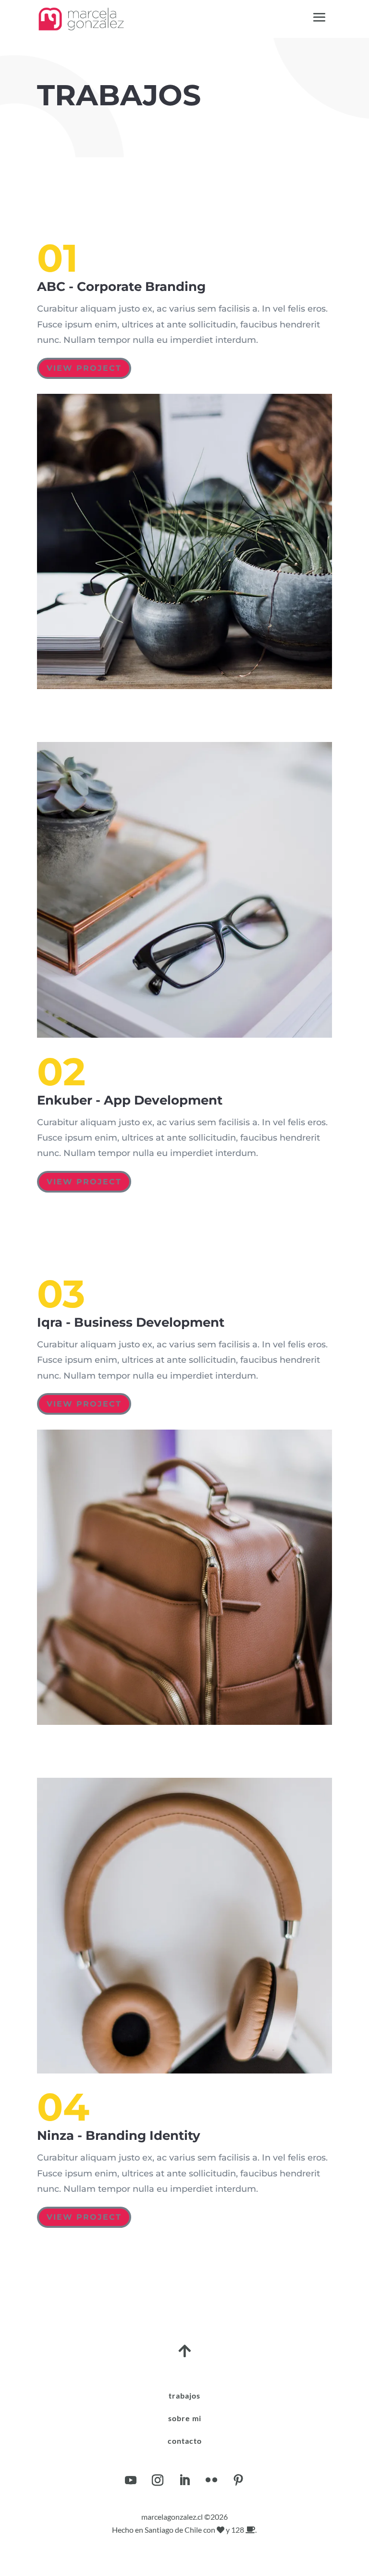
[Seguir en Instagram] (158, 2480)
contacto (185, 2441)
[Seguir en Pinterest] (238, 2480)
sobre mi (185, 2418)
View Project (84, 368)
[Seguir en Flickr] (211, 2480)
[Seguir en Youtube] (131, 2480)
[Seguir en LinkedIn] (184, 2480)
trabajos (184, 2395)
